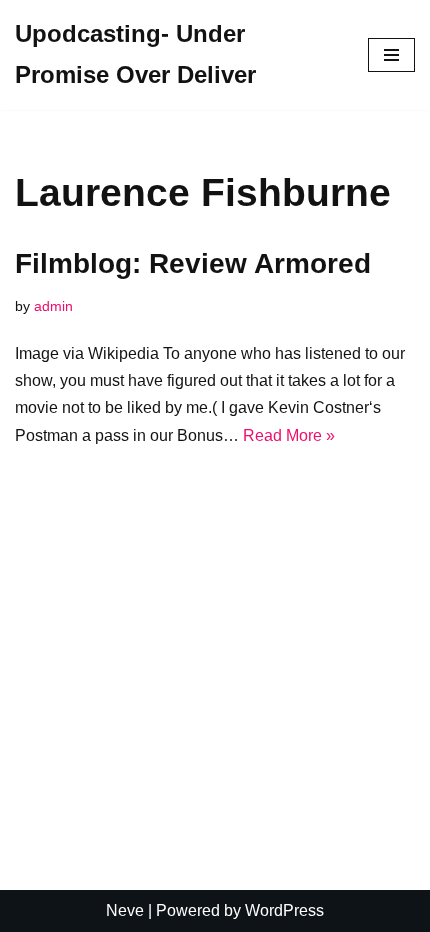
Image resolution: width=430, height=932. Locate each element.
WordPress (284, 910)
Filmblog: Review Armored (193, 263)
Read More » (289, 435)
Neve (125, 910)
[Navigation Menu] (391, 55)
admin (53, 306)
